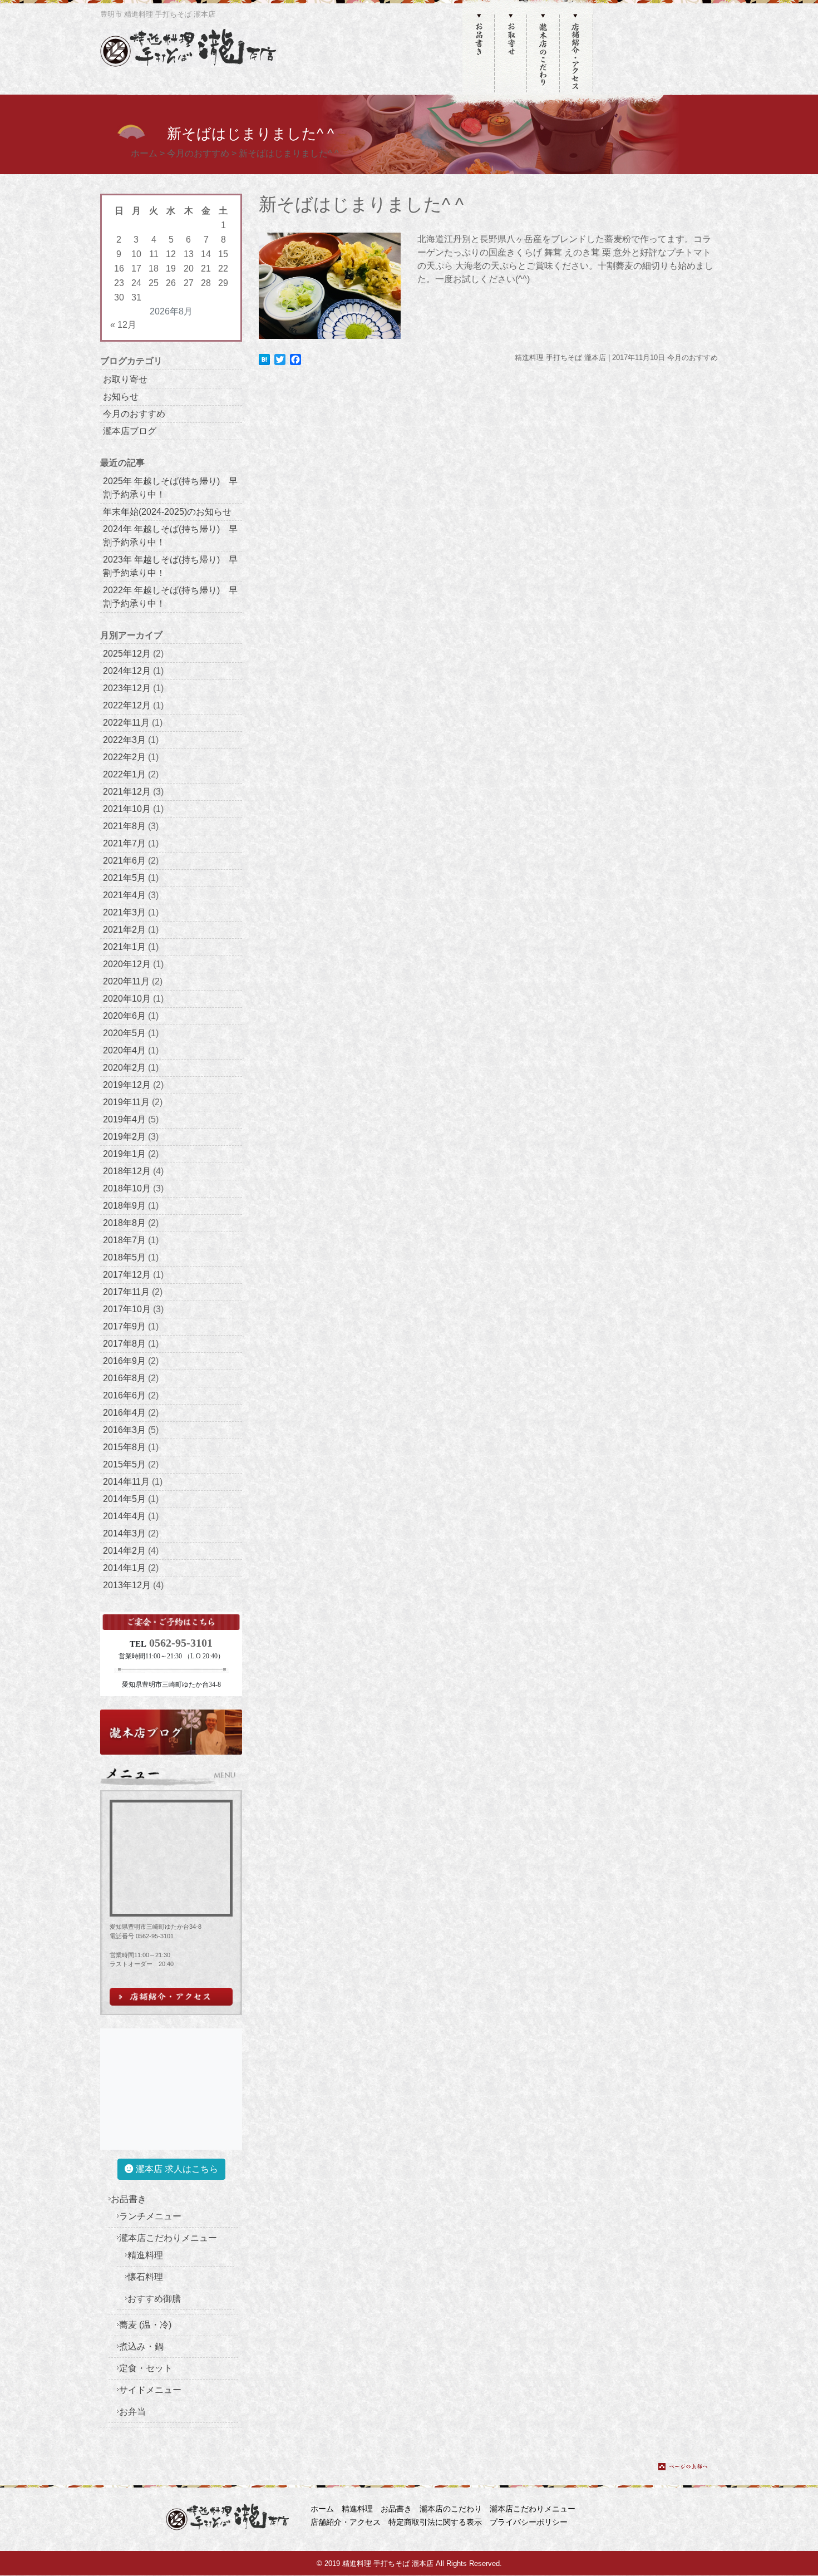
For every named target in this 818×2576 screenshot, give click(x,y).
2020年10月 (127, 999)
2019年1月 (124, 1154)
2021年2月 (124, 930)
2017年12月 (127, 1275)
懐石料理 (145, 2277)
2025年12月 (127, 654)
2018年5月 (124, 1257)
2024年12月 (127, 671)
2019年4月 (124, 1119)
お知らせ (121, 397)
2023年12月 (127, 688)
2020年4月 (124, 1050)
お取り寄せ (125, 379)
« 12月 (123, 325)
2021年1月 (124, 947)
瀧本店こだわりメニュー (168, 2238)
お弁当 (132, 2412)
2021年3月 (124, 912)
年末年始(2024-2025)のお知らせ (167, 512)
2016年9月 (124, 1361)
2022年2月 (124, 757)
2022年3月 (124, 740)
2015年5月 (124, 1464)
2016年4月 (124, 1413)
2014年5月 (124, 1499)
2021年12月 (127, 792)
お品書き (129, 2199)
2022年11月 (126, 723)
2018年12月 (127, 1171)
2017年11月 (126, 1292)
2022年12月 (127, 705)
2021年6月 (124, 861)
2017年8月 (124, 1344)
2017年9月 (124, 1326)
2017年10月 (127, 1309)
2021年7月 (124, 843)
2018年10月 (127, 1188)
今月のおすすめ (134, 414)
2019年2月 (124, 1137)
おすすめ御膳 (154, 2299)
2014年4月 (124, 1516)
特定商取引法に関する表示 (435, 2522)
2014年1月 (124, 1568)
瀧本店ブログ (130, 431)
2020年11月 (126, 981)
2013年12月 (127, 1585)
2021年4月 (124, 895)
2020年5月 (124, 1033)
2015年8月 (124, 1447)
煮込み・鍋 (141, 2346)
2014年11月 (126, 1482)
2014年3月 (124, 1533)
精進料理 (145, 2255)
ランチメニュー (150, 2216)
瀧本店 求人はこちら (176, 2169)
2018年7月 (124, 1240)
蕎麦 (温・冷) (145, 2325)
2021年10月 (127, 809)
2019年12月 (127, 1085)
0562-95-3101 (181, 1643)
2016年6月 (124, 1395)
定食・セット (146, 2368)
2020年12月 (127, 964)
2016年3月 (124, 1430)
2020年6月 (124, 1016)
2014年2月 (124, 1551)
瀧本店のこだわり (451, 2509)
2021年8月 (124, 826)
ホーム (322, 2509)
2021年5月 (124, 878)
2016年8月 (124, 1378)
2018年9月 (124, 1206)
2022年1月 (124, 774)
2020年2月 (124, 1068)
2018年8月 (124, 1223)
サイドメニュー (150, 2390)
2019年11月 (126, 1102)
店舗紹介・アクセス (346, 2522)
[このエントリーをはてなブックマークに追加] (264, 359)
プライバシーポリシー (529, 2522)
